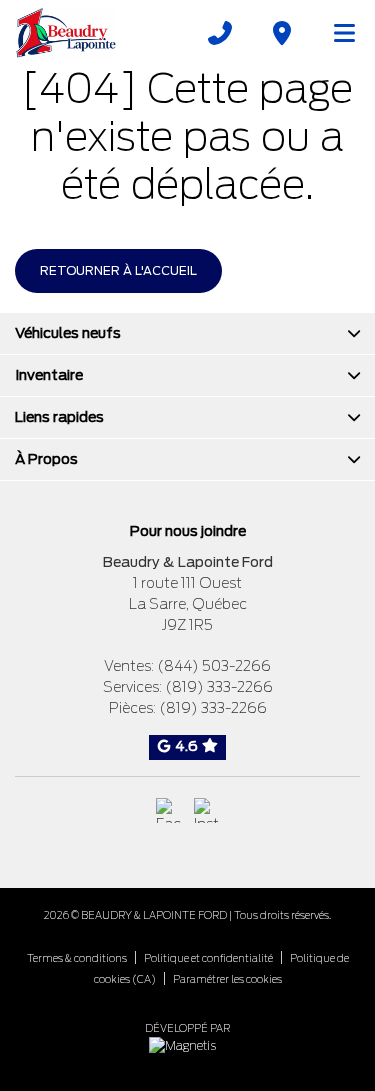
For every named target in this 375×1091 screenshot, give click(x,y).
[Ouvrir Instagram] (206, 810)
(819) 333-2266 (219, 687)
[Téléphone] (220, 33)
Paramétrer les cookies (227, 979)
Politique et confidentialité (208, 958)
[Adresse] (282, 33)
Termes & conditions (77, 958)
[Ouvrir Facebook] (168, 810)
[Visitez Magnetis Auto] (187, 1044)
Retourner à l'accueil (118, 270)
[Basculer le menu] (336, 33)
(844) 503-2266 (214, 666)
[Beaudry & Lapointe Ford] (66, 32)
